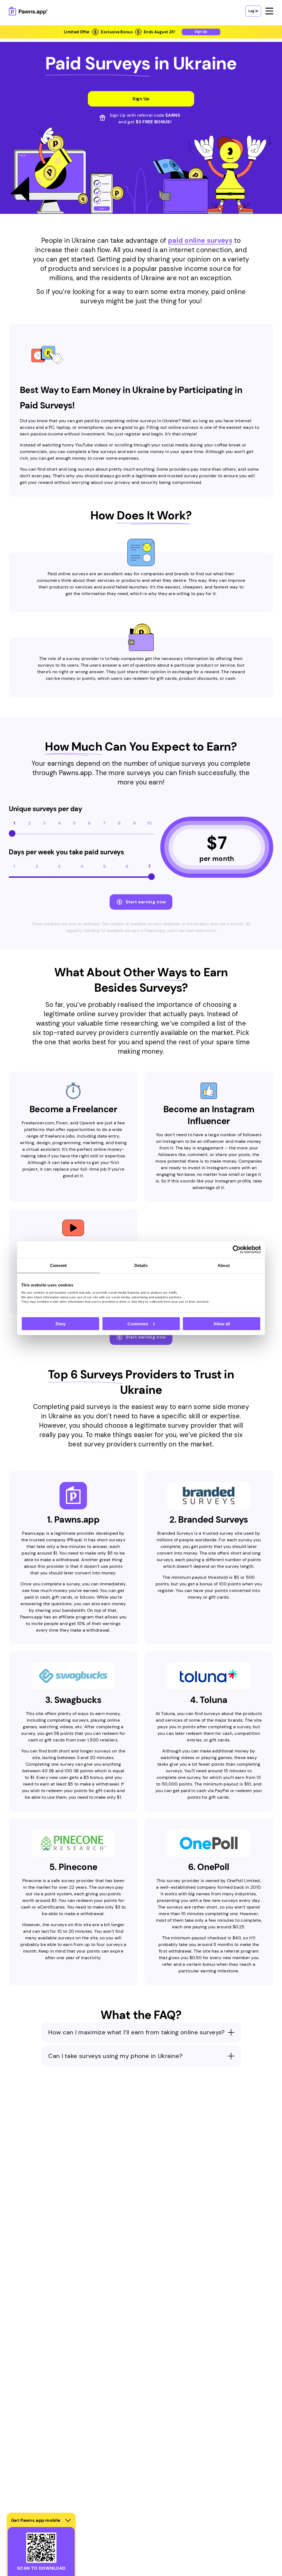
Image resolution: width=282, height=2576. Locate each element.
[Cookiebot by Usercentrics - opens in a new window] (237, 1249)
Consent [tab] (58, 1265)
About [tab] (224, 1265)
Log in (253, 11)
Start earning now (146, 902)
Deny (61, 1324)
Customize (138, 1324)
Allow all (222, 1324)
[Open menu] (269, 11)
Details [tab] (141, 1265)
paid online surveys (200, 240)
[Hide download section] (68, 2520)
